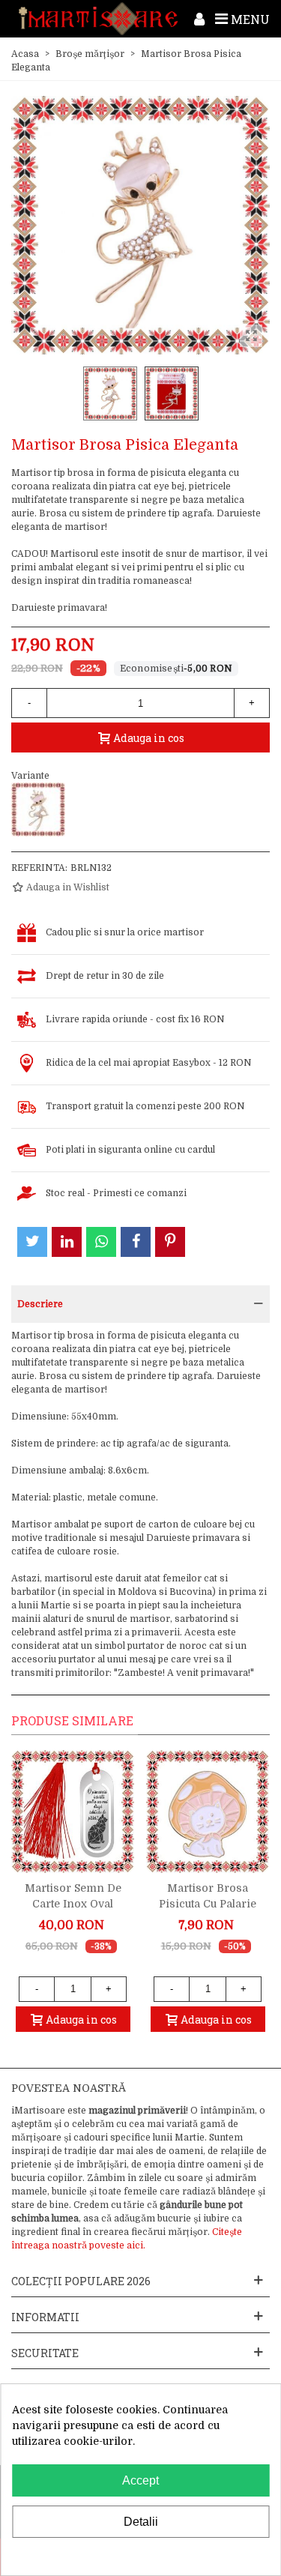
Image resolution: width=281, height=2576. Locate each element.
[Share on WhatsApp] (101, 1242)
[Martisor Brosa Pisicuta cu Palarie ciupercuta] (208, 1812)
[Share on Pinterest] (170, 1242)
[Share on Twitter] (32, 1242)
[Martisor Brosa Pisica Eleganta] (38, 809)
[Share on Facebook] (136, 1242)
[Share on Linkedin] (67, 1242)
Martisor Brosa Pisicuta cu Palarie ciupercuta (208, 1904)
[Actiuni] (199, 19)
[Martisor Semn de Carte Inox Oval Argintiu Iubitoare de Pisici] (73, 1812)
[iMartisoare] (98, 18)
